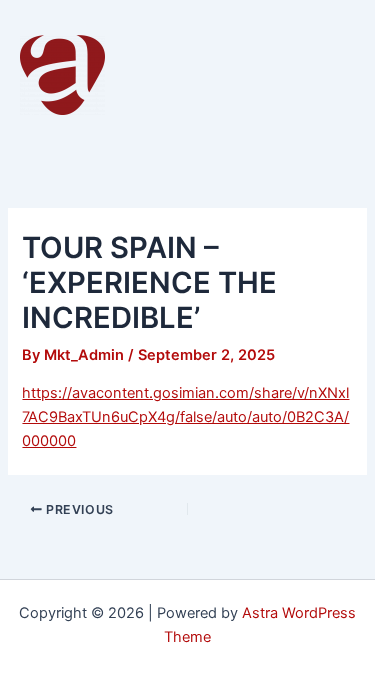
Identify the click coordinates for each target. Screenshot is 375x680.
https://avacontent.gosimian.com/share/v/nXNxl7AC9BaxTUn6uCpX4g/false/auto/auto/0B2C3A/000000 (185, 417)
